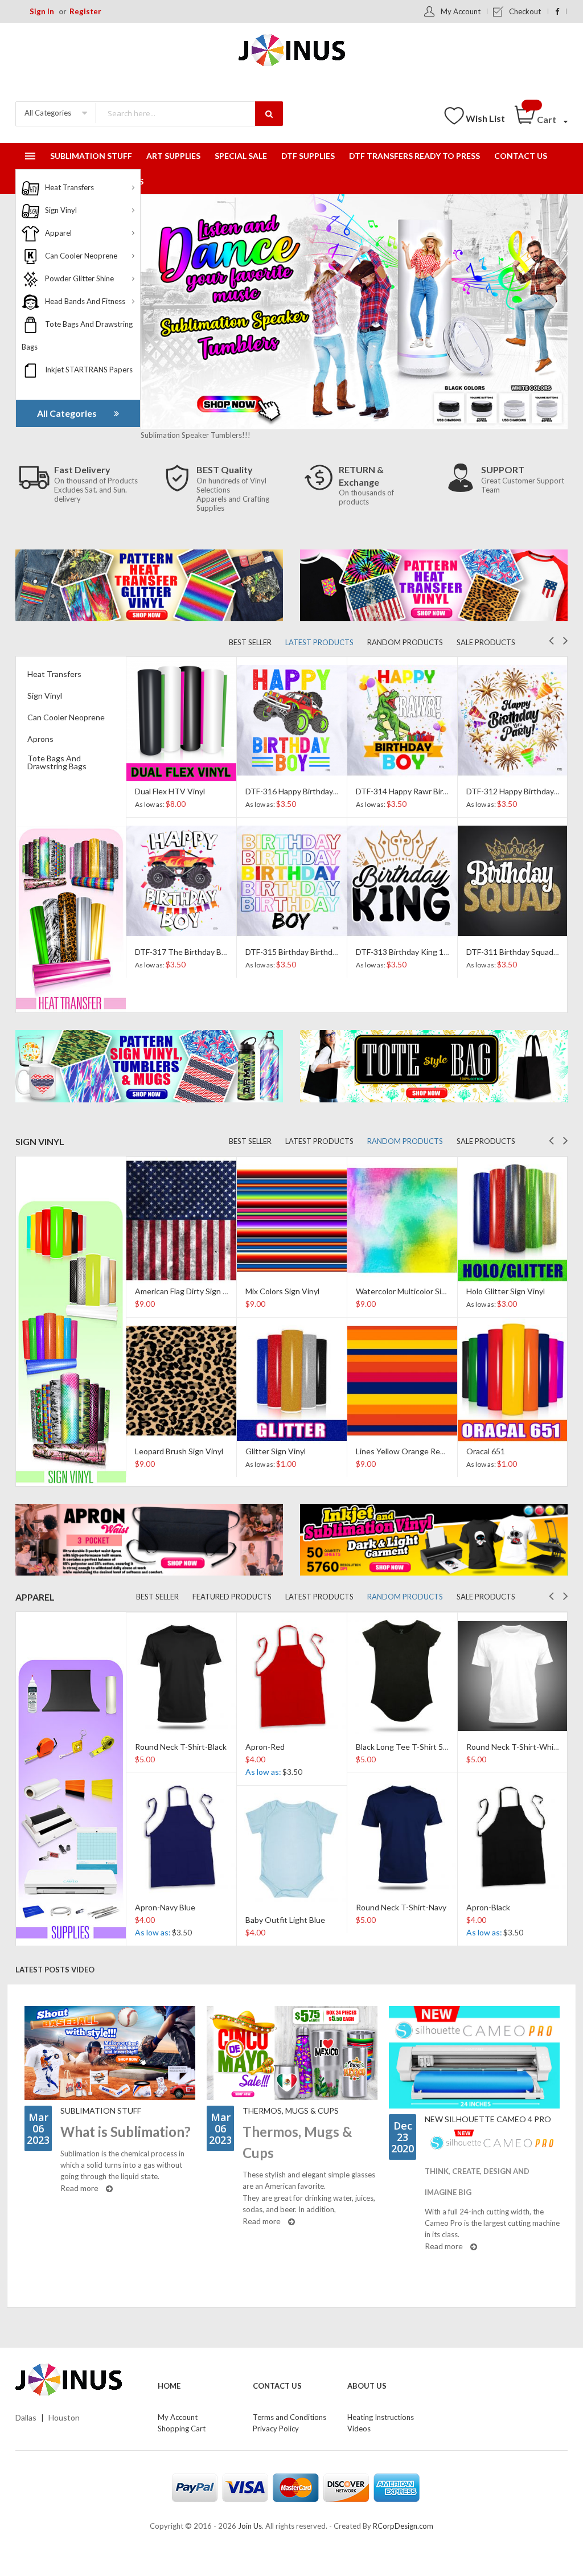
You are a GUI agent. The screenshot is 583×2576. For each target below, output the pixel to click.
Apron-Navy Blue (165, 1907)
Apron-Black (488, 1907)
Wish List (485, 118)
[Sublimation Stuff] (110, 2053)
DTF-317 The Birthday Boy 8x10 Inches (205, 952)
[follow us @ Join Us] (557, 11)
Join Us (250, 2526)
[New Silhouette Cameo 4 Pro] (474, 2057)
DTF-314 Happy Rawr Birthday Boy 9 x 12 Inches (442, 791)
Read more (80, 2188)
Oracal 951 (486, 1291)
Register (85, 11)
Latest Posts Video (55, 1970)
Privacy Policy (276, 2429)
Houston (64, 2417)
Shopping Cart (182, 2429)
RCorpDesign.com (403, 2526)
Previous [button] (551, 639)
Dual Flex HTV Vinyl (170, 791)
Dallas (26, 2417)
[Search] (269, 114)
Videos (359, 2429)
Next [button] (566, 639)
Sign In (42, 11)
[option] (181, 817)
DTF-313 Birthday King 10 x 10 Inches (423, 952)
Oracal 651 (375, 1451)
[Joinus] (78, 2380)
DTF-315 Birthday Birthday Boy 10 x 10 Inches (327, 952)
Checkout (525, 11)
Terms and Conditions (290, 2417)
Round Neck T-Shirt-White (514, 1747)
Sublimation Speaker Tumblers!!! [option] (196, 435)
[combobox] (189, 113)
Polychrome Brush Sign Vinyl (517, 1451)
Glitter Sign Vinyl (165, 1451)
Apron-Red (265, 1747)
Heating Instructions (381, 2417)
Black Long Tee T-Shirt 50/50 (408, 1747)
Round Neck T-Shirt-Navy (401, 1907)
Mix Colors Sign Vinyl (172, 1291)
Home (169, 2386)
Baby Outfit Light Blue (285, 1920)
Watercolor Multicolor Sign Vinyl (302, 1291)
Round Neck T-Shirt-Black (181, 1747)
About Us (367, 2386)
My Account (461, 11)
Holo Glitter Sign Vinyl (395, 1291)
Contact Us (277, 2386)
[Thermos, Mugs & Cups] (292, 2053)
